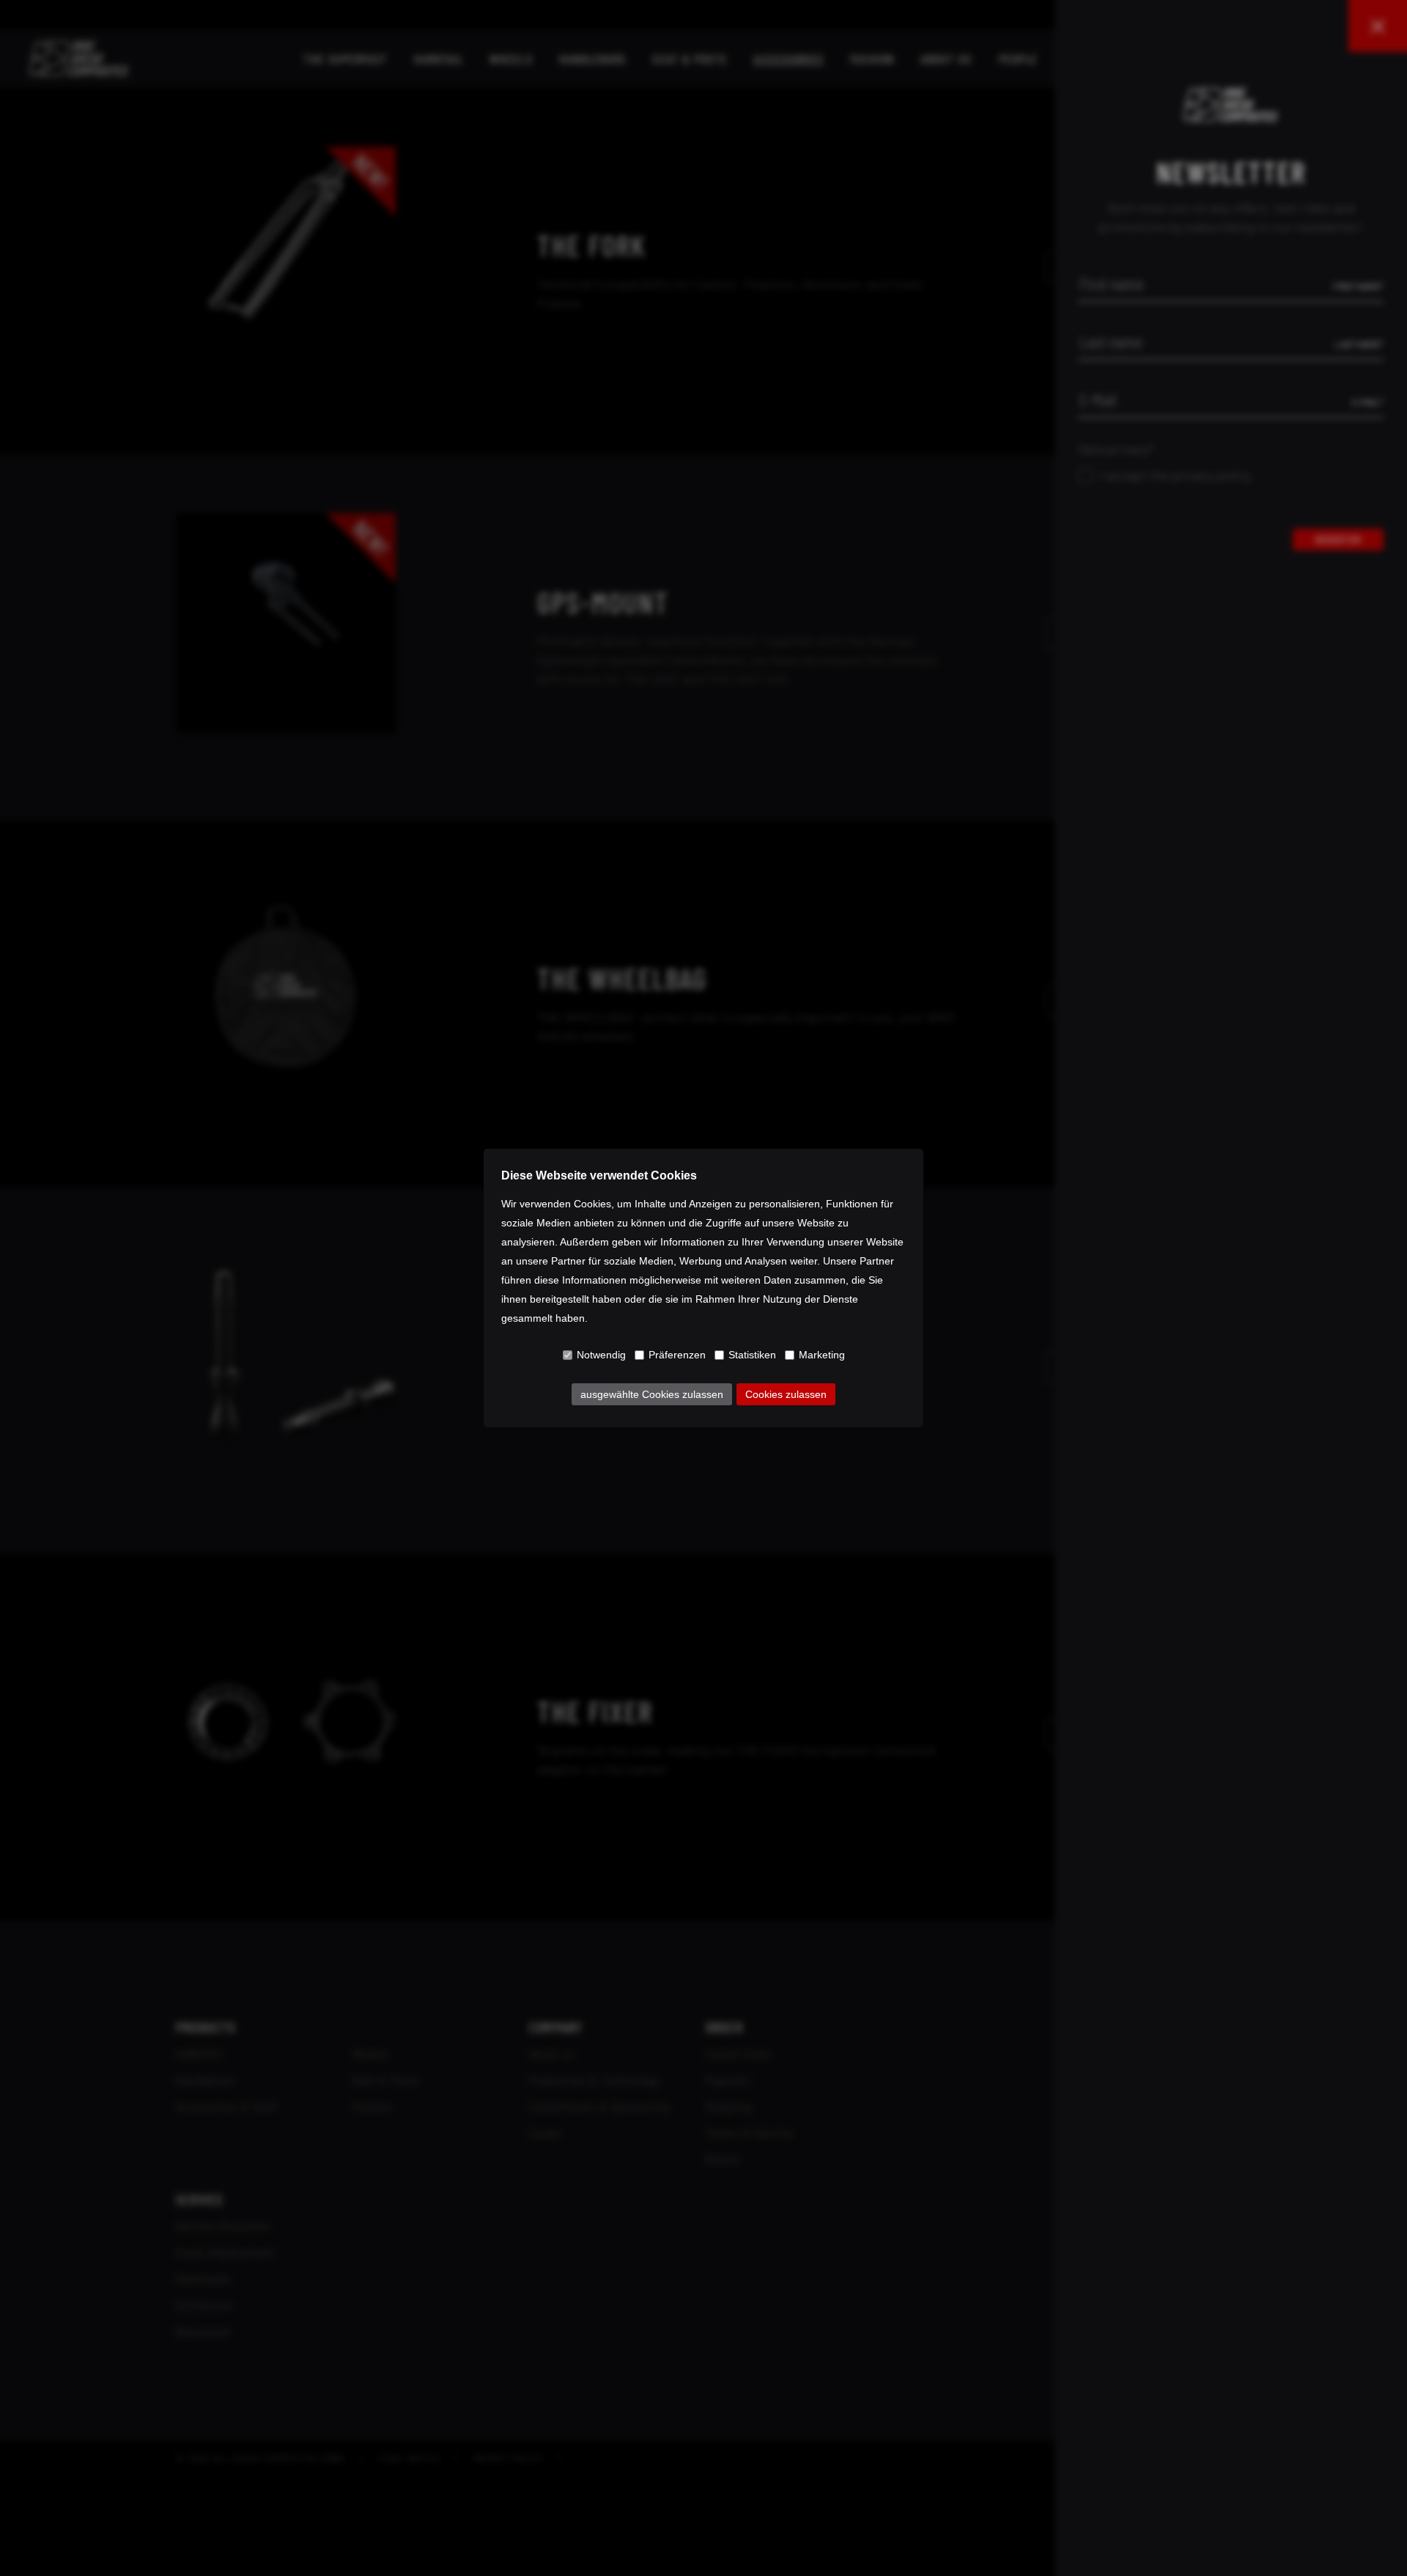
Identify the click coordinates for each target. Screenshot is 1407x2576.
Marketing (822, 1355)
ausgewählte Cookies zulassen (652, 1394)
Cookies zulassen (786, 1394)
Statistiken (752, 1355)
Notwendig (601, 1355)
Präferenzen (677, 1355)
